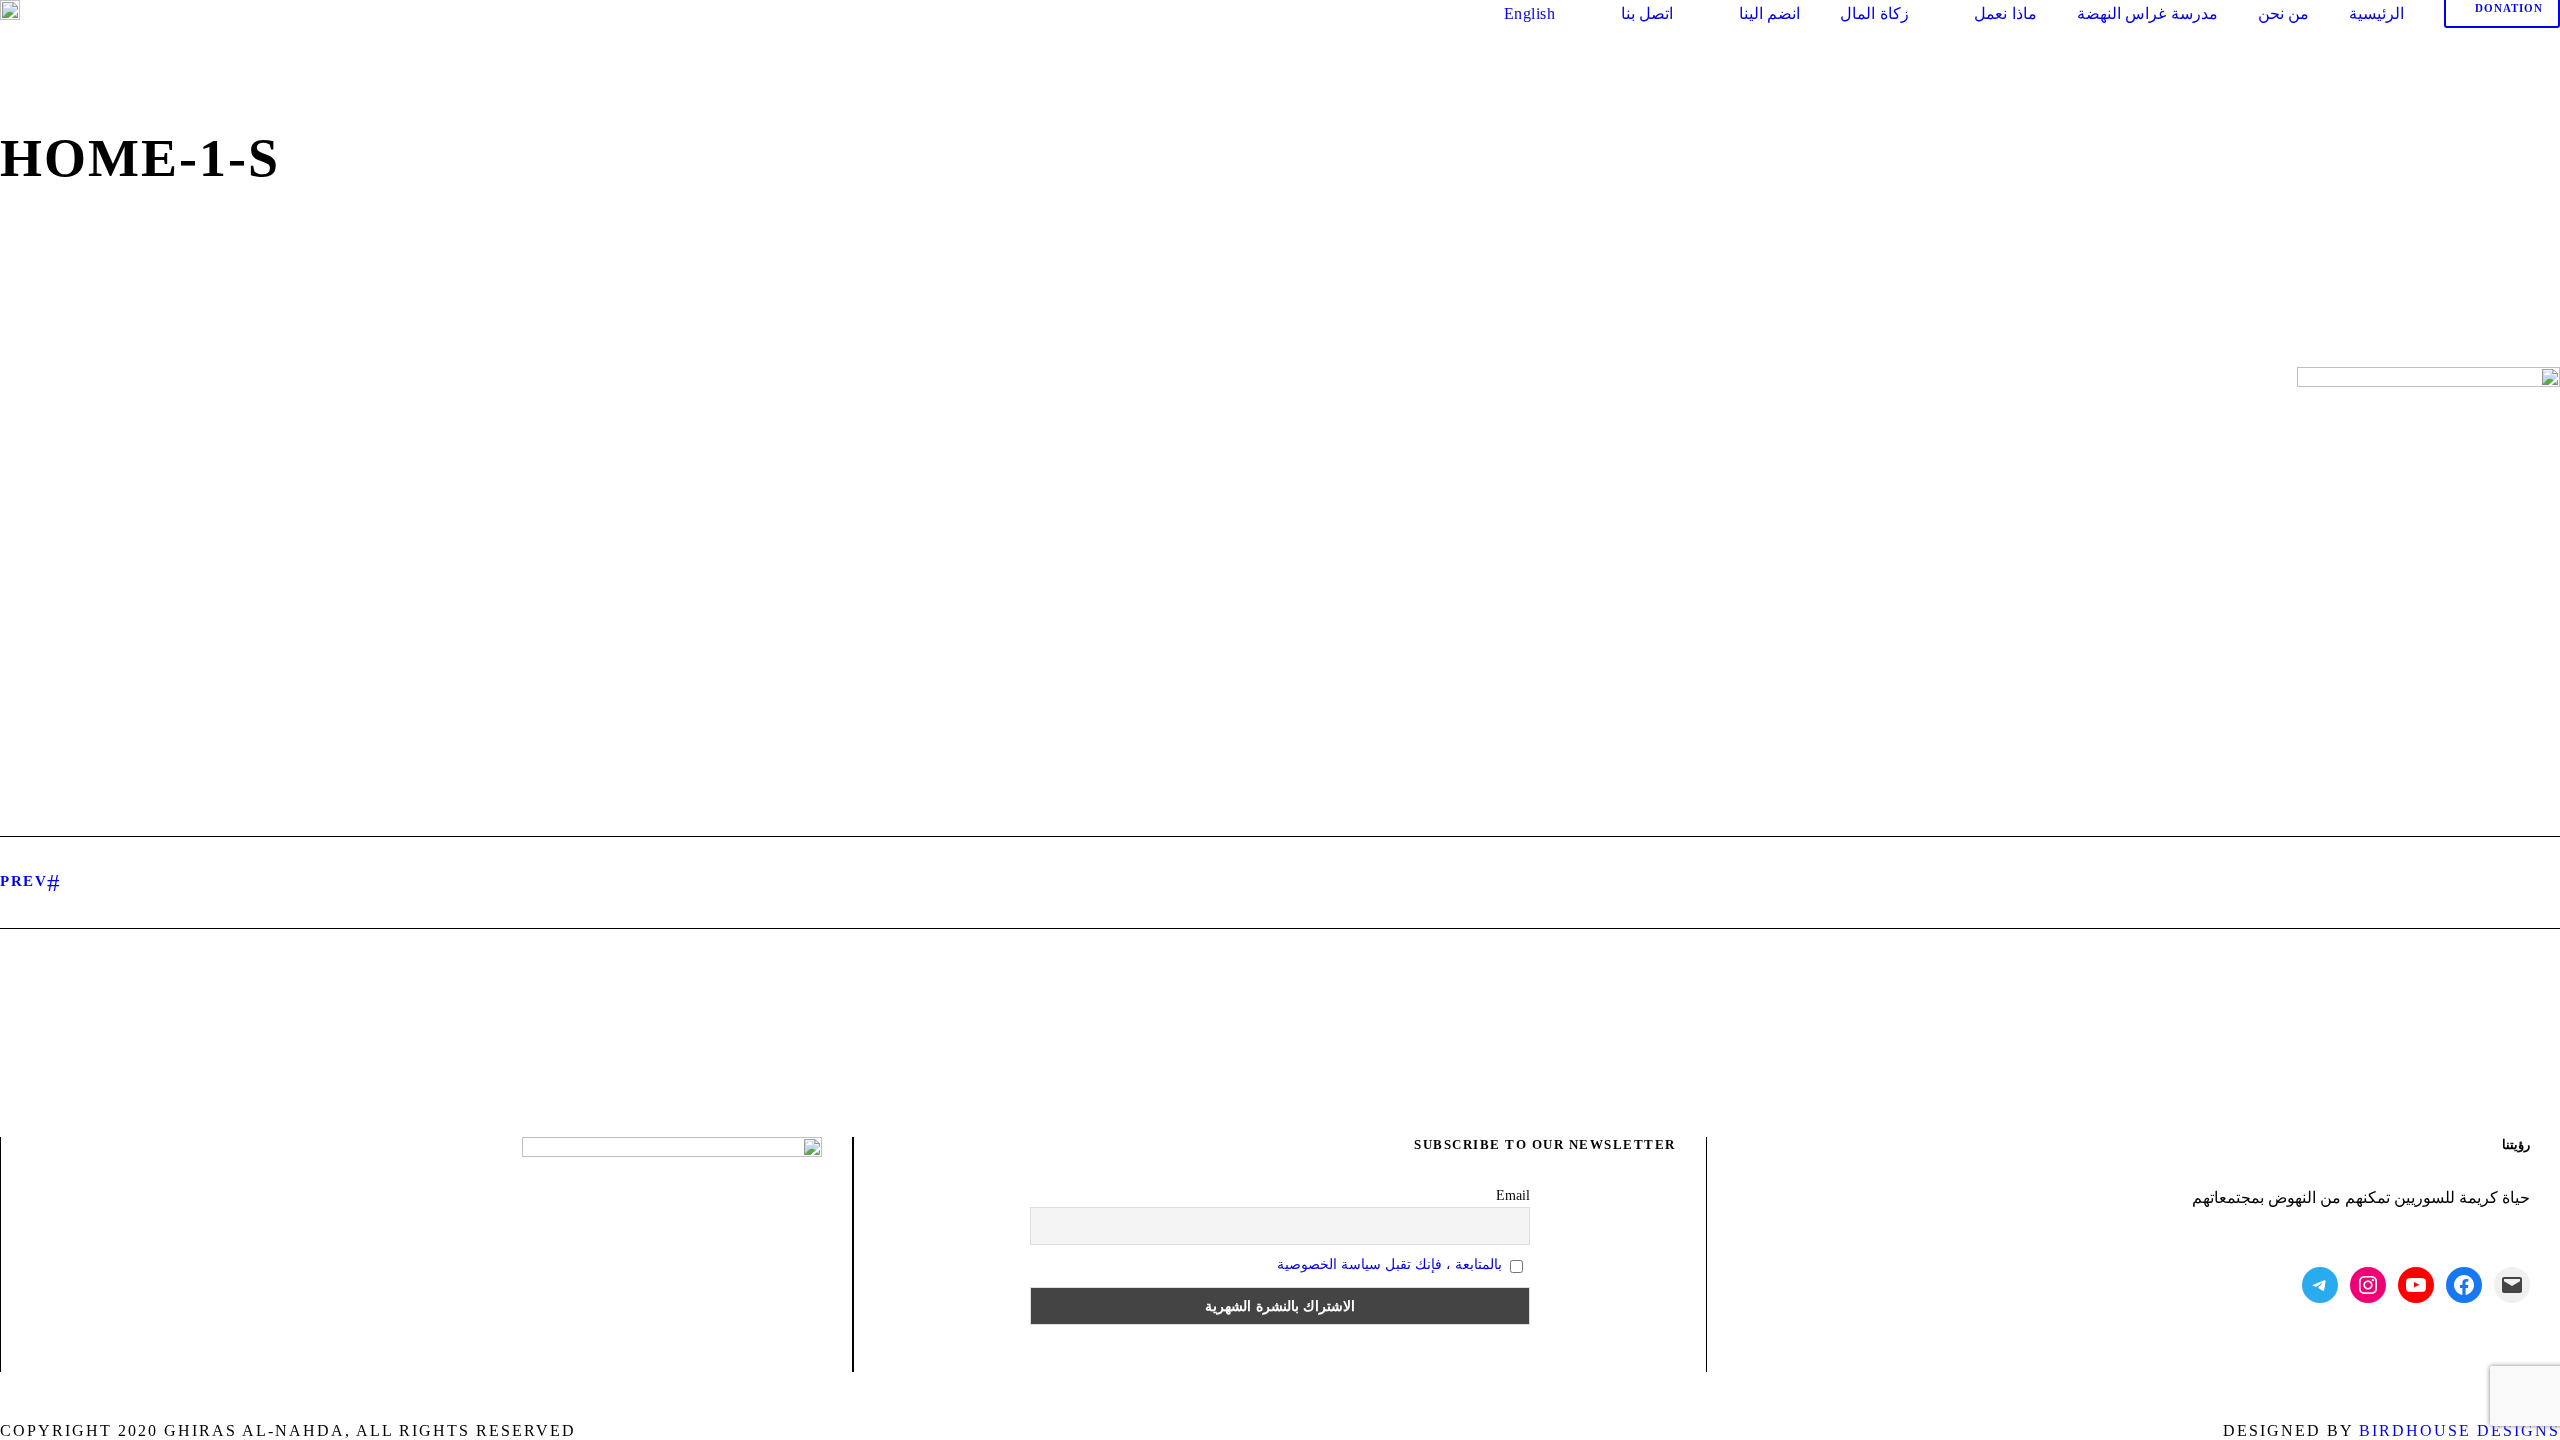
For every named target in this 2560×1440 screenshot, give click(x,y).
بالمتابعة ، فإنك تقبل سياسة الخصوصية (1389, 1264)
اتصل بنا (1647, 13)
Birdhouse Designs (2459, 1430)
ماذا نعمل (2005, 13)
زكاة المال (1874, 13)
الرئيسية (2376, 13)
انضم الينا (1769, 13)
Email (1513, 1195)
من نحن (2284, 13)
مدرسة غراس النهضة (2147, 13)
